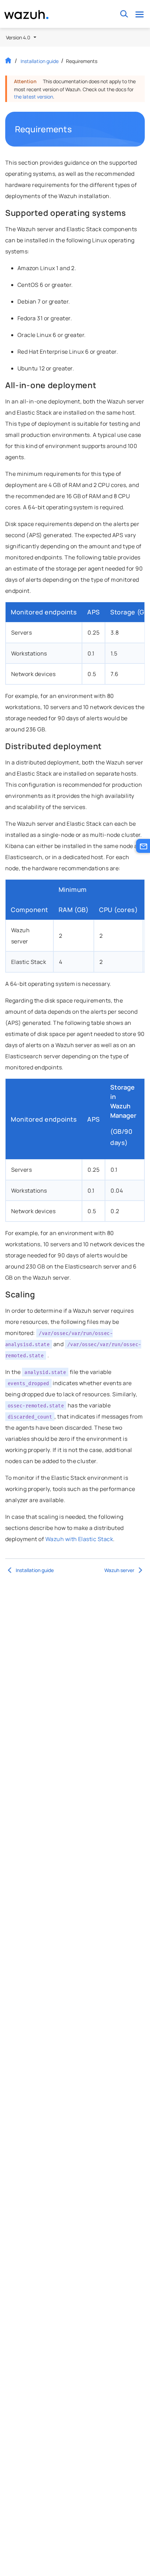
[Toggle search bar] (124, 14)
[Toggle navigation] (139, 14)
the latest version (33, 97)
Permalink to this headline (76, 129)
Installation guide (40, 61)
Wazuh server (119, 1570)
